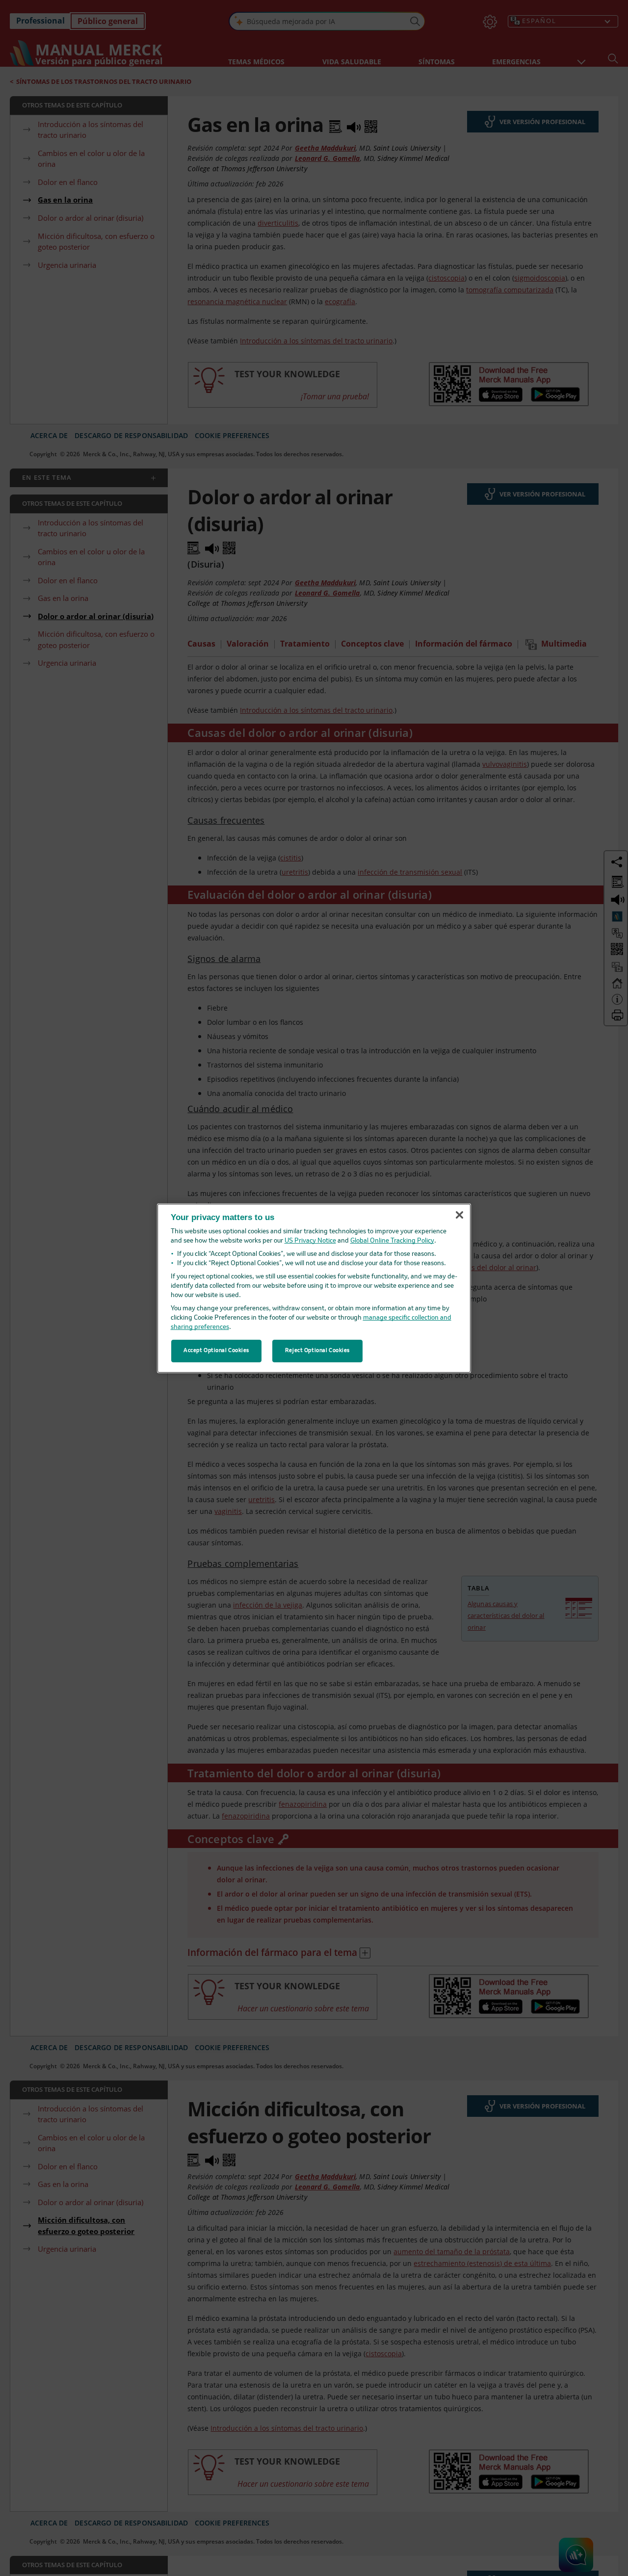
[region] (314, 1288)
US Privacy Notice (310, 1241)
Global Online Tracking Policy (392, 1241)
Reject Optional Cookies (317, 1351)
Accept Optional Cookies (216, 1351)
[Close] (459, 1215)
